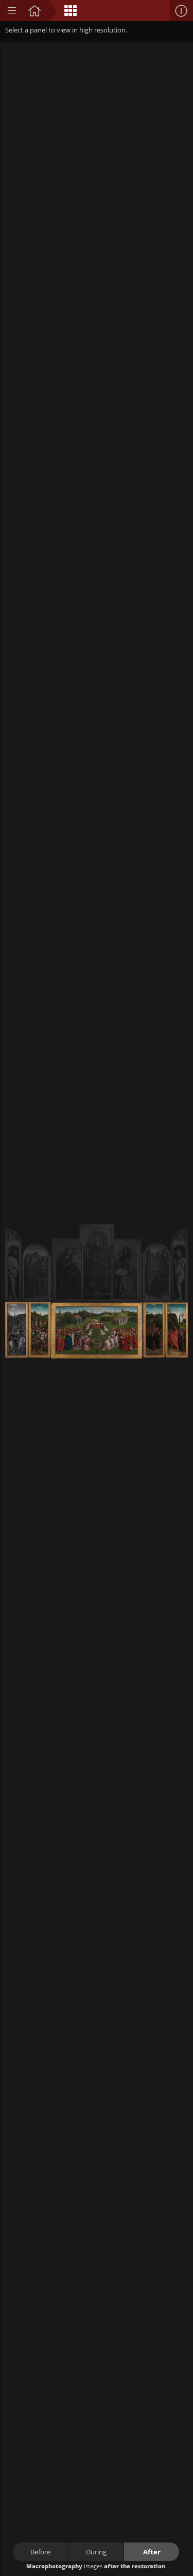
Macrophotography (54, 2566)
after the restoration (135, 2566)
